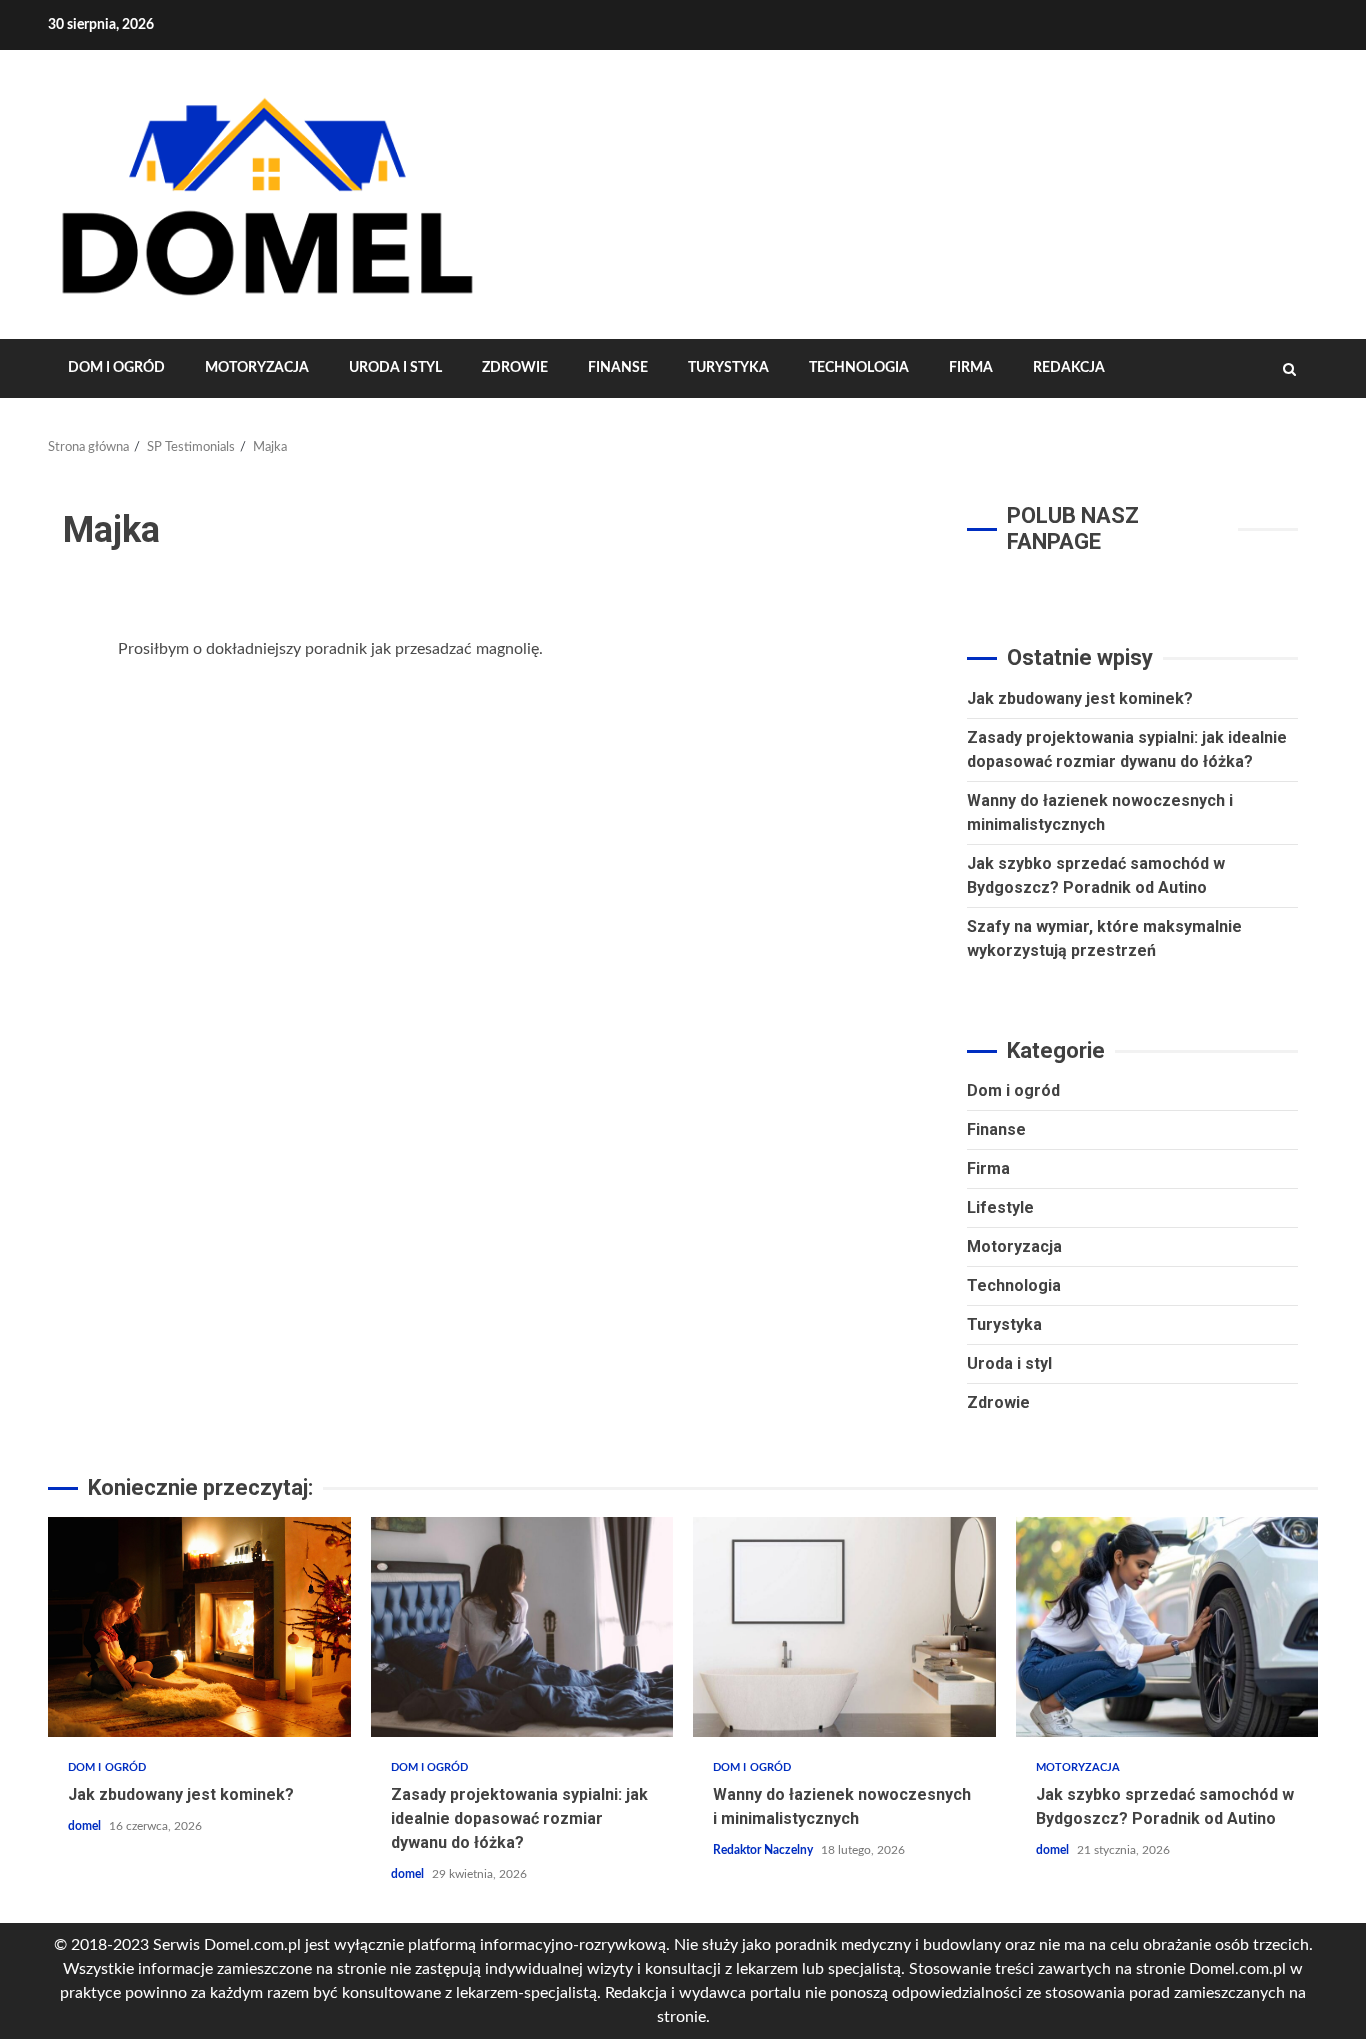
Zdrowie (515, 368)
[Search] (1289, 369)
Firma (971, 368)
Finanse (618, 368)
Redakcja (1069, 368)
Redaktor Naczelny (764, 1850)
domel (86, 1826)
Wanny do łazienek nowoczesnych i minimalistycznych (844, 1627)
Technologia (859, 368)
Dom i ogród (116, 368)
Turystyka (728, 368)
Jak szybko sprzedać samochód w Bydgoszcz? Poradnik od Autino (1167, 1627)
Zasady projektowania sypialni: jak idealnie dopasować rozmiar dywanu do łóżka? (522, 1627)
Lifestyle (1000, 1207)
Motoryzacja (257, 368)
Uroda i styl (395, 368)
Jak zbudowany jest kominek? (1080, 698)
